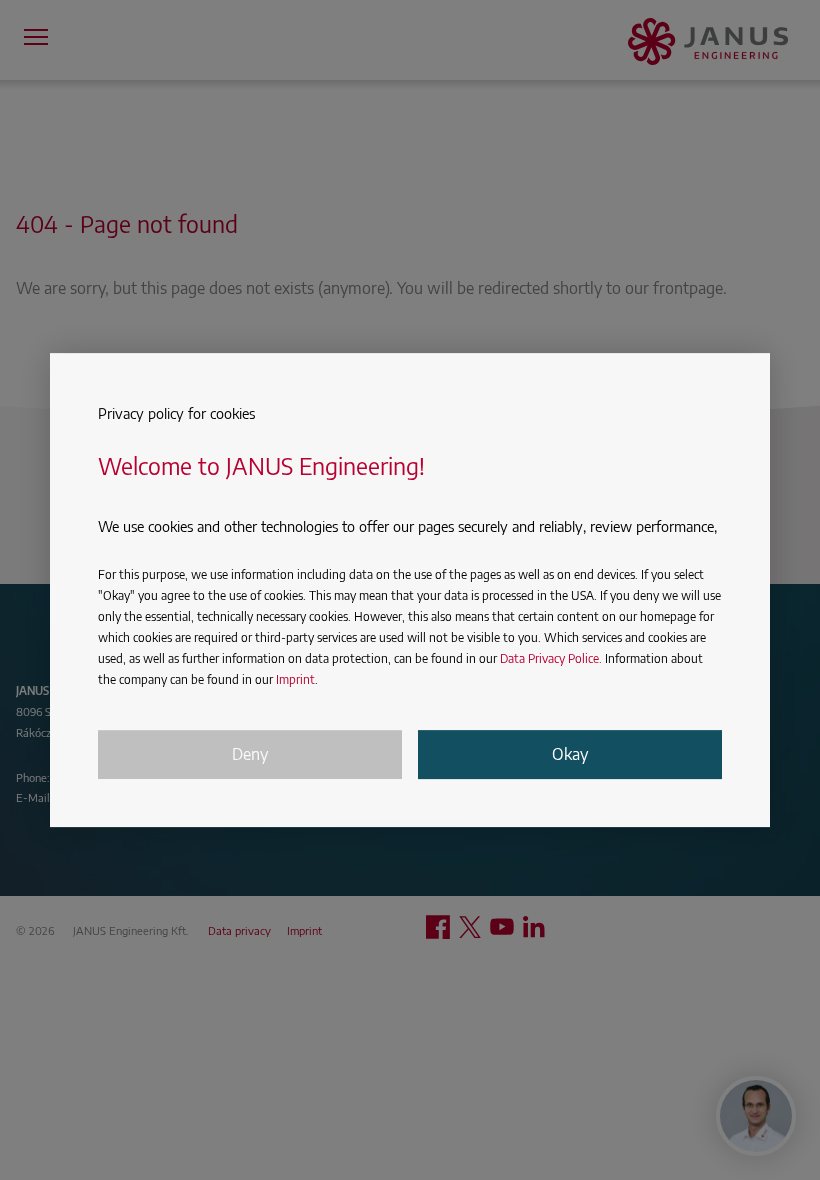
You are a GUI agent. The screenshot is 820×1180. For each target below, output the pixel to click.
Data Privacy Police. (551, 658)
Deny (250, 754)
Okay (570, 754)
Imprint (295, 679)
